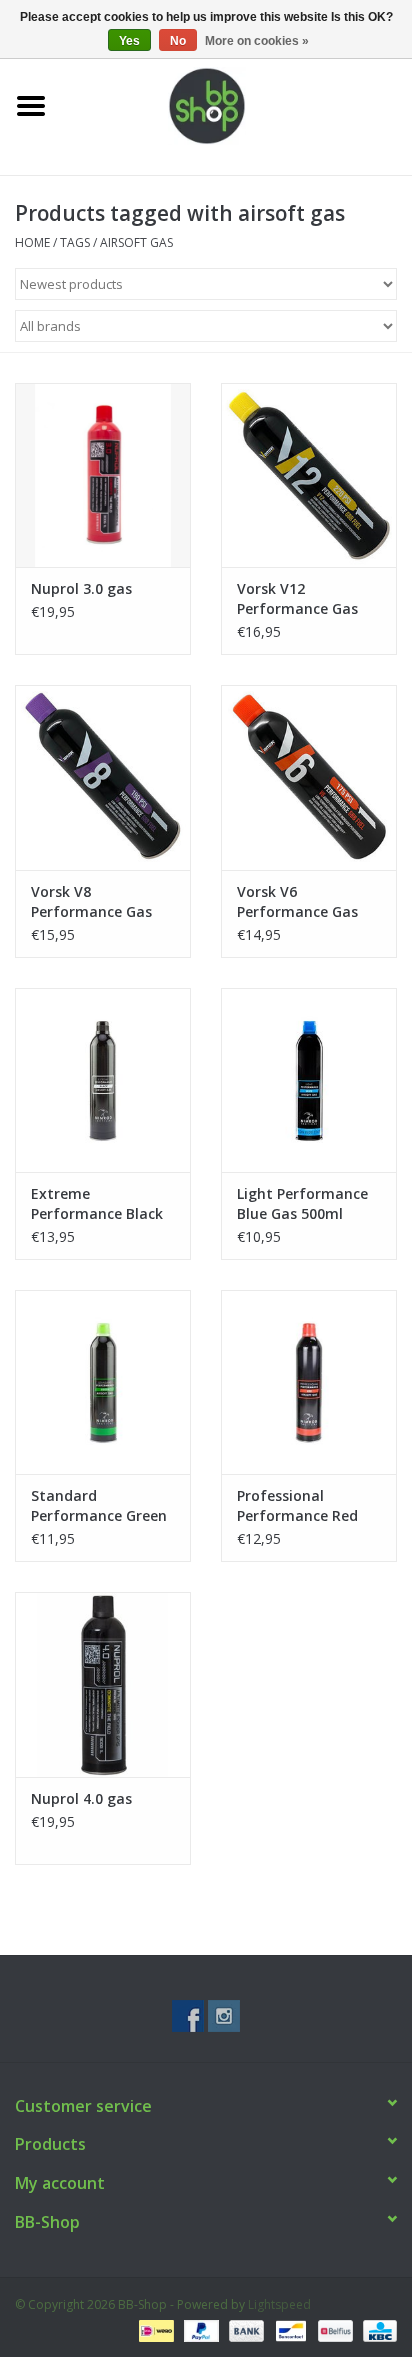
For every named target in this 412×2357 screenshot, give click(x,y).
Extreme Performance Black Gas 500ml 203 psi (97, 1204)
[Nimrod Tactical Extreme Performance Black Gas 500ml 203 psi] (103, 1080)
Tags (75, 242)
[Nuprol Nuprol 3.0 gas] (103, 475)
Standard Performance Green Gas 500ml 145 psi (99, 1506)
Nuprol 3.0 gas (81, 588)
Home (32, 242)
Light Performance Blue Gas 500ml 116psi (302, 1204)
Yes (129, 41)
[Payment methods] (154, 2329)
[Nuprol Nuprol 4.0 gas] (103, 1684)
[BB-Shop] (237, 104)
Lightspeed (279, 2304)
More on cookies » (257, 41)
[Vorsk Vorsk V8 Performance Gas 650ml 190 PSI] (103, 777)
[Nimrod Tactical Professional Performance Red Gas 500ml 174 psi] (309, 1382)
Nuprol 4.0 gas (81, 1798)
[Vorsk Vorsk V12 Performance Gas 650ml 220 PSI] (309, 475)
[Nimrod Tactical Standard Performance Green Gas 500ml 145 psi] (103, 1382)
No (178, 41)
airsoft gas (136, 242)
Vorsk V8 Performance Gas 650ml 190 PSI (91, 902)
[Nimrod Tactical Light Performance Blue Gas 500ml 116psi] (309, 1080)
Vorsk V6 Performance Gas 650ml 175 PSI (297, 902)
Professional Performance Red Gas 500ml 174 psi (299, 1506)
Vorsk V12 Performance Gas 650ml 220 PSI (297, 599)
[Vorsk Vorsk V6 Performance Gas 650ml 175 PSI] (309, 777)
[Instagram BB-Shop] (224, 2016)
